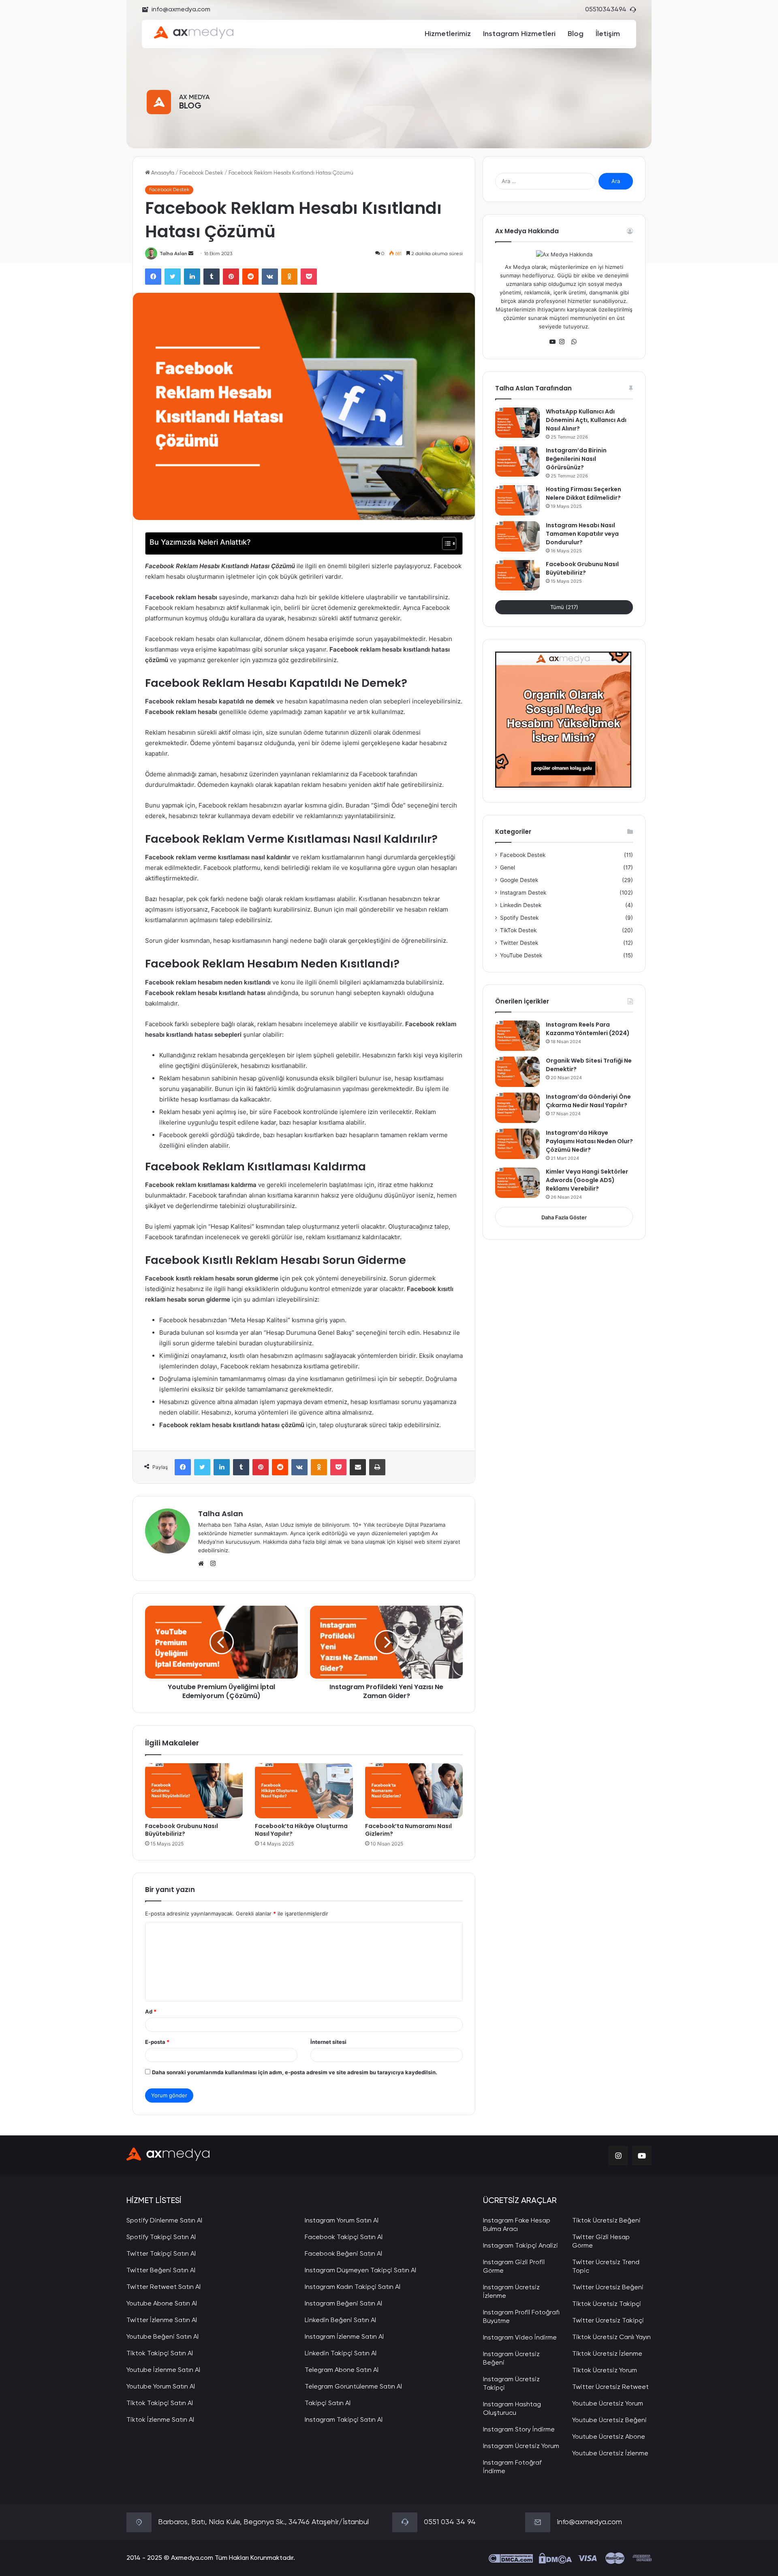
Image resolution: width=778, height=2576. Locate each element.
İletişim (608, 34)
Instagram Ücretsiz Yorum (521, 2446)
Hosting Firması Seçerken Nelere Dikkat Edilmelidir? (583, 493)
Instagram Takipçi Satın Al (344, 2420)
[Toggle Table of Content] (445, 543)
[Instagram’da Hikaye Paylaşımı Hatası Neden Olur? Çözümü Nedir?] (517, 1144)
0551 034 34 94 (450, 2522)
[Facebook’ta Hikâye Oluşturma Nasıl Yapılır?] (304, 1791)
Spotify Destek (519, 918)
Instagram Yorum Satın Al (342, 2221)
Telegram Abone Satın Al (342, 2370)
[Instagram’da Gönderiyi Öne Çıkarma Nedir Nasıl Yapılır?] (517, 1108)
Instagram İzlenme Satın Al (344, 2337)
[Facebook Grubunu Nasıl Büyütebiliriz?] (194, 1791)
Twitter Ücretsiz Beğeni (608, 2288)
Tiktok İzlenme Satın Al (160, 2420)
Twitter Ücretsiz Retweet (610, 2387)
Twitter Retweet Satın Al (164, 2287)
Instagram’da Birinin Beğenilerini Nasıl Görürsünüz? (576, 459)
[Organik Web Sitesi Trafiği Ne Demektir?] (517, 1072)
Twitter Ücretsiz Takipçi (608, 2321)
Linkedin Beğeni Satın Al (340, 2320)
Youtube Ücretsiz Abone (609, 2437)
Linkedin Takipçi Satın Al (341, 2354)
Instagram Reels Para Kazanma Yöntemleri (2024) (588, 1029)
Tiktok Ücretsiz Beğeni (606, 2221)
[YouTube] (554, 342)
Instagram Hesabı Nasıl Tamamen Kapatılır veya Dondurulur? (582, 534)
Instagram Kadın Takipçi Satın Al (353, 2287)
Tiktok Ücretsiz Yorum (605, 2371)
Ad (151, 2011)
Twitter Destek (519, 943)
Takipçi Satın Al (328, 2403)
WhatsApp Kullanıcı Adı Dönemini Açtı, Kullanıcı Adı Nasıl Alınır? (586, 420)
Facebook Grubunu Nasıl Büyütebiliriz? (182, 1830)
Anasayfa (162, 173)
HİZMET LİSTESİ (154, 2201)
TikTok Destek (518, 930)
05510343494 (606, 10)
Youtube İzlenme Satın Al (163, 2370)
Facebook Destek (201, 173)
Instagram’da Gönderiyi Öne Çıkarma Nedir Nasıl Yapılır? (588, 1101)
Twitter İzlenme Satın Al (162, 2320)
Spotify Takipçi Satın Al (161, 2237)
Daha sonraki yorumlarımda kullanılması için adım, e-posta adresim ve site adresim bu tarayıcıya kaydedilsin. (295, 2072)
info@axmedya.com (181, 10)
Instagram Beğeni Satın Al (343, 2304)
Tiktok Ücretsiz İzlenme (607, 2354)
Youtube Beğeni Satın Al (162, 2337)
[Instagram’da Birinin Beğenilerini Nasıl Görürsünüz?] (517, 461)
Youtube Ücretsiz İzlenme (610, 2454)
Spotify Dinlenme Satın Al (164, 2221)
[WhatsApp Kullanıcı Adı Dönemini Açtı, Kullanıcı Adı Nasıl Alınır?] (517, 423)
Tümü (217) (564, 607)
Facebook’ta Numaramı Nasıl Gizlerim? (408, 1830)
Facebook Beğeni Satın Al (343, 2254)
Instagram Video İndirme (520, 2338)
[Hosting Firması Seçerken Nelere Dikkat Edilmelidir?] (517, 500)
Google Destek (519, 880)
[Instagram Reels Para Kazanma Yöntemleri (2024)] (517, 1036)
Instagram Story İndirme (519, 2430)
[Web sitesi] (203, 1564)
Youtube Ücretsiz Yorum (608, 2404)
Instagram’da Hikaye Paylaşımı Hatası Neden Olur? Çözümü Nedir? (589, 1141)
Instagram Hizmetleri (519, 34)
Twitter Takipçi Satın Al (161, 2254)
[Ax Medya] (168, 2156)
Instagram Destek (523, 893)
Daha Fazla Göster (564, 1217)
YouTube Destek (521, 955)
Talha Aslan (173, 254)
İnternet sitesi (328, 2042)
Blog (576, 34)
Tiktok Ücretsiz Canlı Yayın (611, 2337)
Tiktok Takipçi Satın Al (160, 2354)
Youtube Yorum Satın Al (161, 2387)
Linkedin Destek (521, 905)
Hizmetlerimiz (448, 34)
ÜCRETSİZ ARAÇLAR (520, 2201)
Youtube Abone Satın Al (162, 2304)
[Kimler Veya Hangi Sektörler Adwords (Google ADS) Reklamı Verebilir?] (517, 1183)
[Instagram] (564, 342)
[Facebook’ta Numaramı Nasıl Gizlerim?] (414, 1791)
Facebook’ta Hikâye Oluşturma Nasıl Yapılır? (301, 1830)
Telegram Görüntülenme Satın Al (353, 2387)
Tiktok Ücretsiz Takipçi (607, 2304)
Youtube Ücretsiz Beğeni (609, 2420)
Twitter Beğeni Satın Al (161, 2271)
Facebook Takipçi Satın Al (344, 2237)
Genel (508, 867)
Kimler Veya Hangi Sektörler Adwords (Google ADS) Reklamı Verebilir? (587, 1180)
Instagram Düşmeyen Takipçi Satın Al (360, 2271)
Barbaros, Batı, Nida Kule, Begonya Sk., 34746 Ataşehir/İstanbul (263, 2522)
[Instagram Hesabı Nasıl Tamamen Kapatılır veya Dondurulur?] (517, 536)
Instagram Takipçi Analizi (520, 2246)
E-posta (157, 2042)
